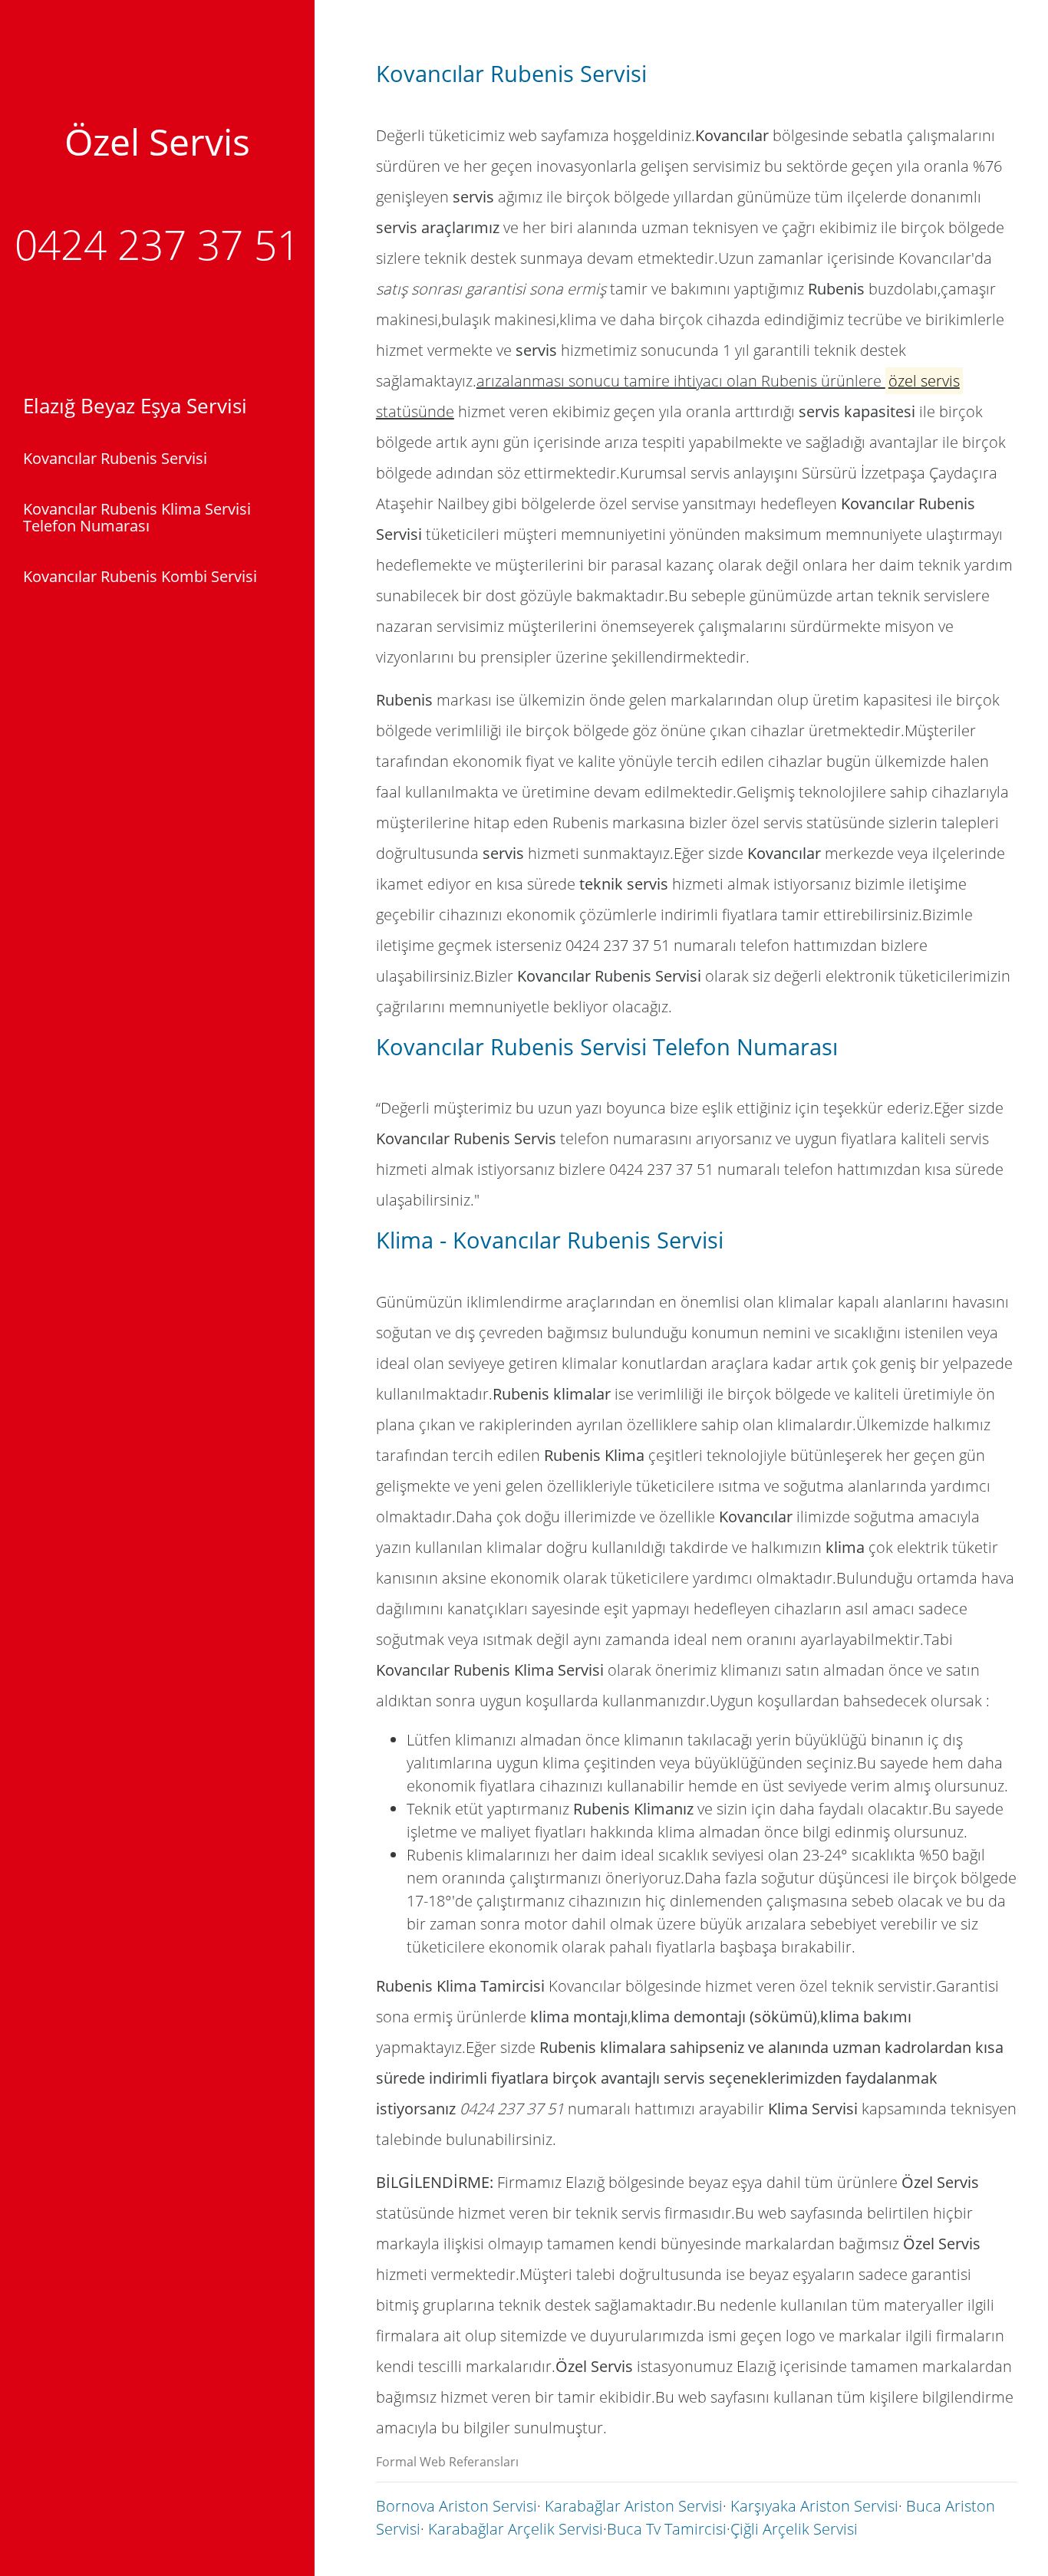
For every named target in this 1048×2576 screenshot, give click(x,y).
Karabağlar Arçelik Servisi (516, 2529)
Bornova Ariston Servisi (456, 2506)
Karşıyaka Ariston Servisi (814, 2506)
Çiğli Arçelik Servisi (794, 2529)
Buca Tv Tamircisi (667, 2529)
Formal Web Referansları (447, 2462)
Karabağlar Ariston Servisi (634, 2506)
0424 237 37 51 (157, 244)
